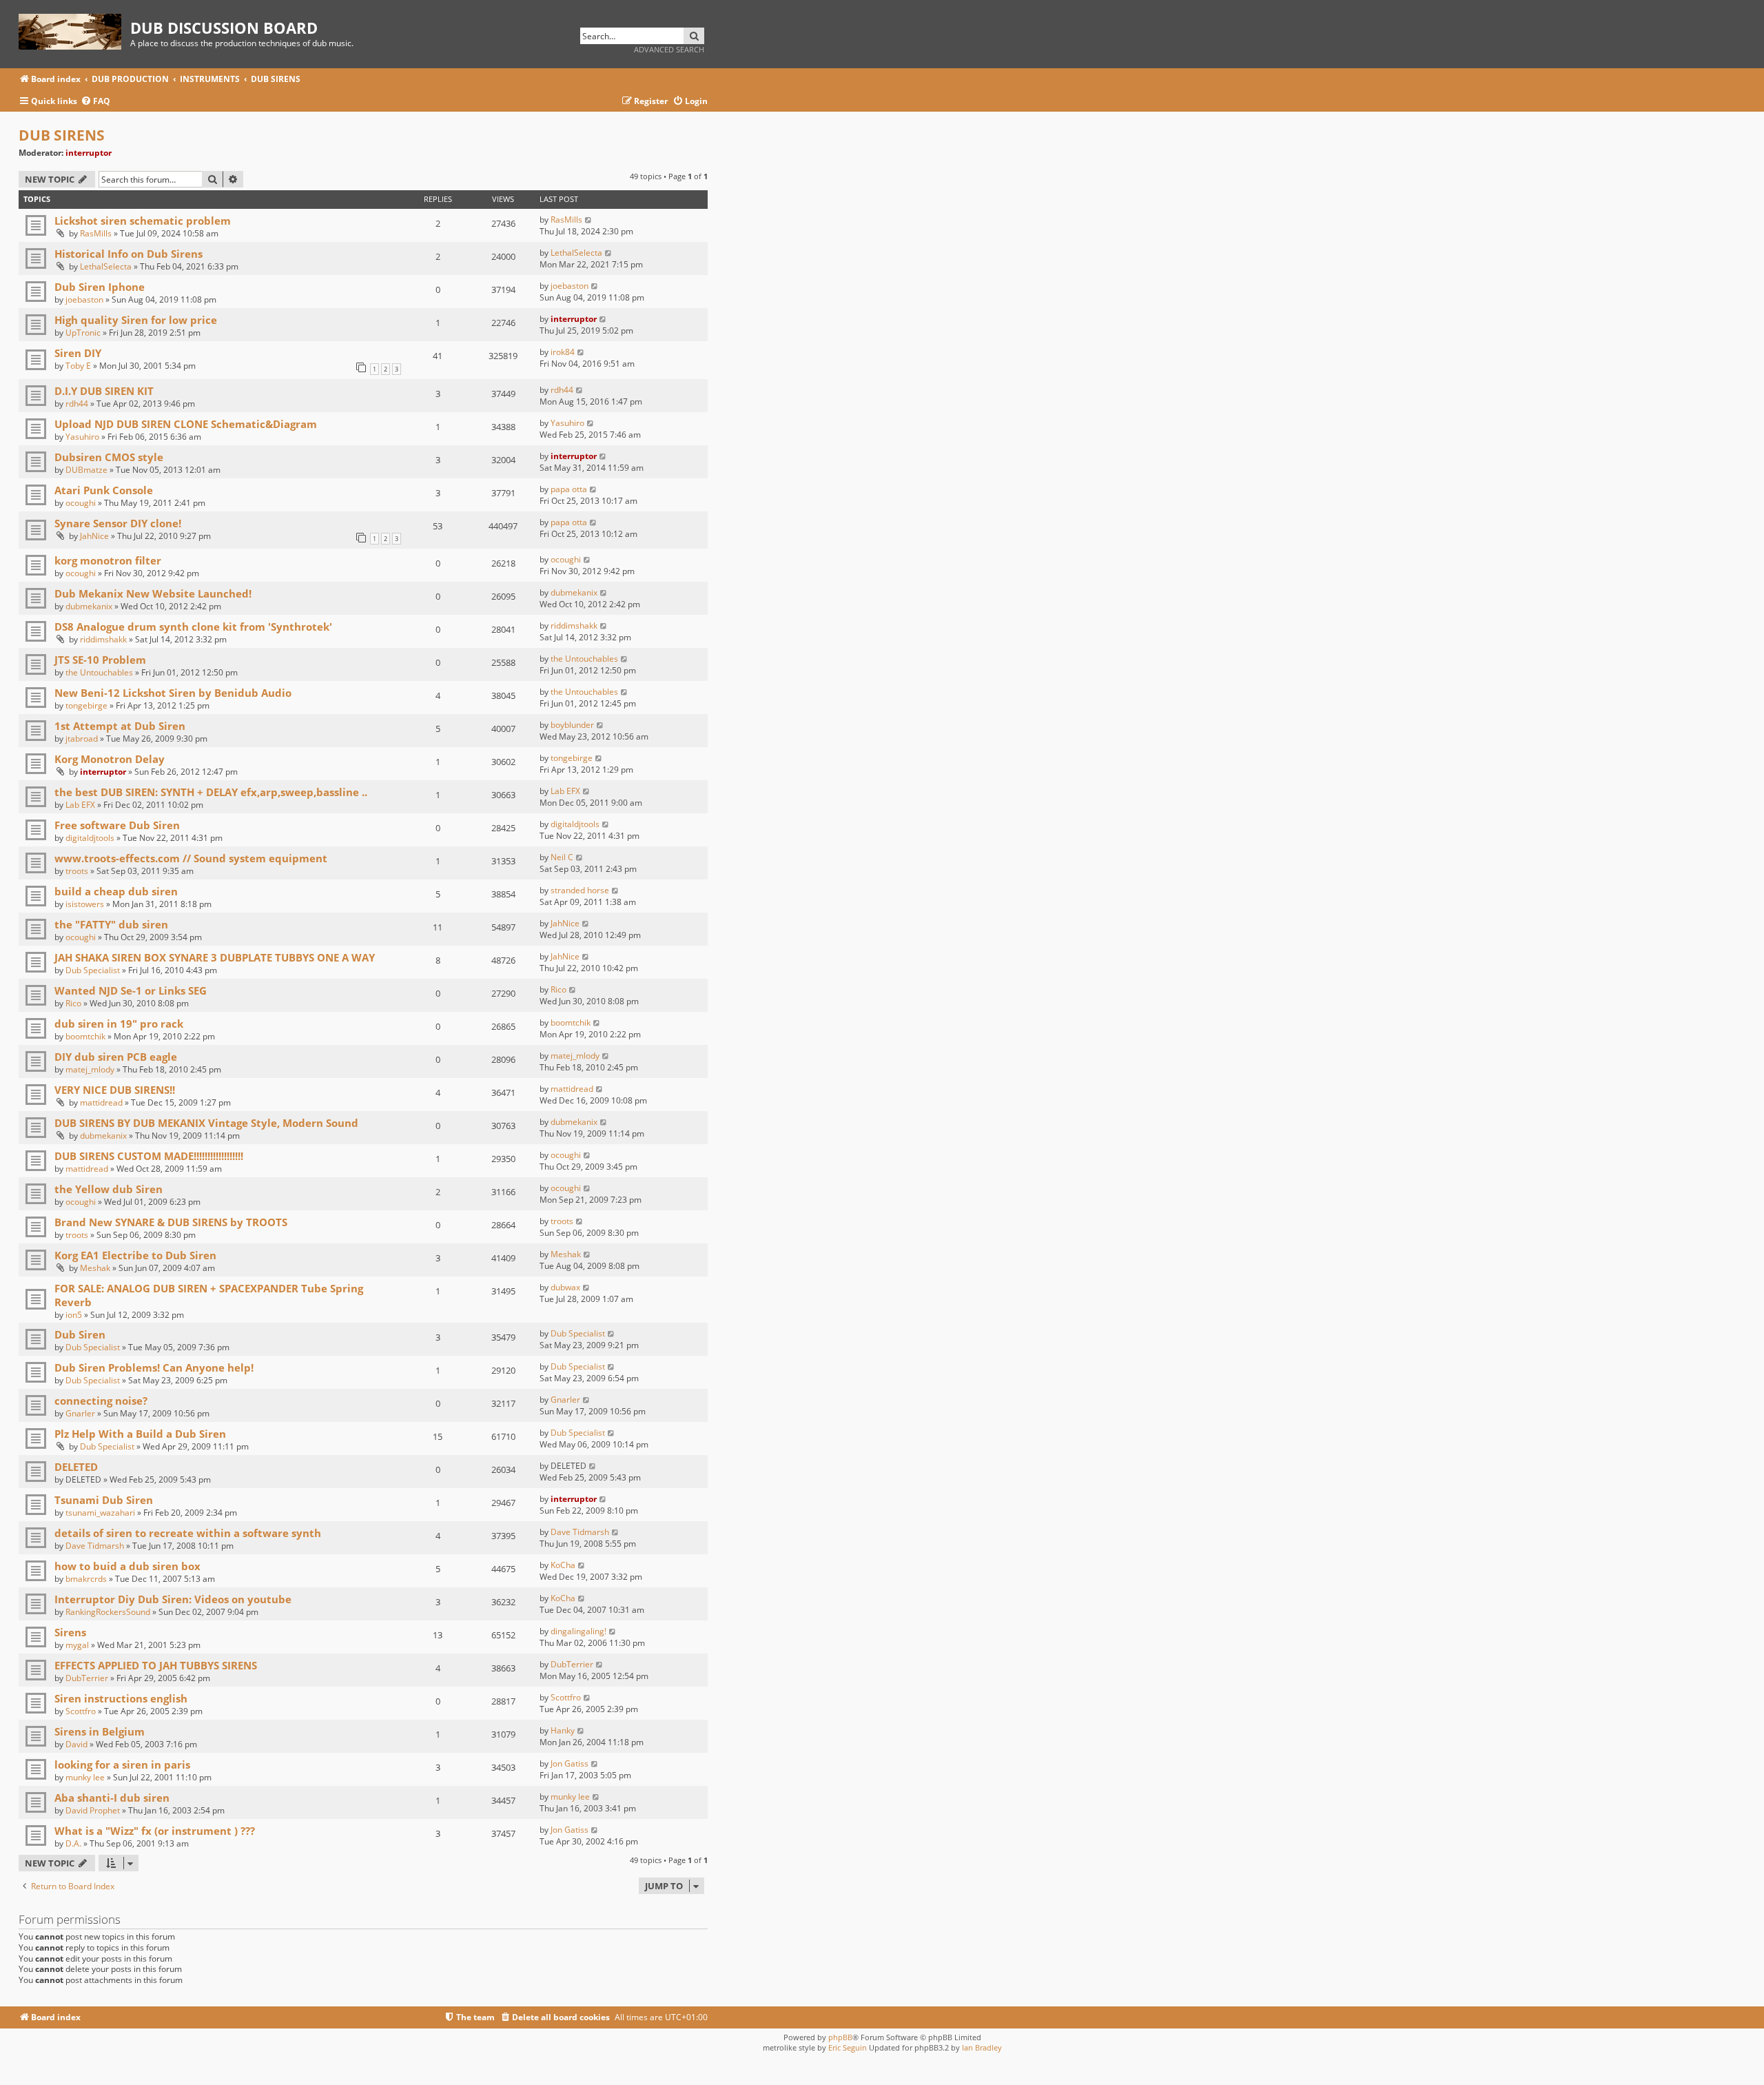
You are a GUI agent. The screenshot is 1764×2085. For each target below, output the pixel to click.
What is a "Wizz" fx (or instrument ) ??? (155, 1831)
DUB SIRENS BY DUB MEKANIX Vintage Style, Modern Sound (206, 1123)
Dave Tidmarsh (95, 1546)
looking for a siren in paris (122, 1764)
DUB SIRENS (62, 135)
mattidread (101, 1102)
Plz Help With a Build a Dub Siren (140, 1434)
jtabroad (82, 739)
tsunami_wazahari (100, 1513)
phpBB (840, 2037)
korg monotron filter (108, 560)
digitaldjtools (90, 838)
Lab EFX (80, 805)
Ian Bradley (982, 2047)
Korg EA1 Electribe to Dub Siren (135, 1255)
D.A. (73, 1843)
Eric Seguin (848, 2047)
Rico (73, 1003)
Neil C (562, 857)
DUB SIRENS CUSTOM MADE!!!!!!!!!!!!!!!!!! (149, 1156)
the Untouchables (99, 672)
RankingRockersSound (108, 1612)
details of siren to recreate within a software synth (188, 1533)
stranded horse (580, 890)
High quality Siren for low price (136, 320)
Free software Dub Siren (117, 825)
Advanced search (669, 49)
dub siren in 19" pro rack (119, 1024)
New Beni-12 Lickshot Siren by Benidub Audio (173, 693)
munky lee (85, 1777)
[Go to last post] (589, 220)
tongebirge (86, 705)
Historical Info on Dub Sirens (129, 254)
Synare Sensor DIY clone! (118, 523)
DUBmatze (86, 470)
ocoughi (81, 503)
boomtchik (85, 1036)
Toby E (78, 366)
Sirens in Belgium (100, 1731)
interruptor (89, 153)
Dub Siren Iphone (100, 287)
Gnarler (80, 1413)
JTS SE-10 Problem (100, 660)
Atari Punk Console (104, 490)
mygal (77, 1645)
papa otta (569, 489)
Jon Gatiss (570, 1763)
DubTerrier (87, 1678)
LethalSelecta (106, 266)
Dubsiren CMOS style (109, 457)
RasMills (96, 233)
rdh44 (77, 404)
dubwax (565, 1287)
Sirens (70, 1632)
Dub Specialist (93, 970)
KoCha (563, 1565)
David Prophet (93, 1810)
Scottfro (81, 1711)
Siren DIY (78, 353)
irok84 (563, 352)
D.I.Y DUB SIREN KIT (104, 391)
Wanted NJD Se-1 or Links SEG (131, 990)
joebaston (84, 299)
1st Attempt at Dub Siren (120, 726)
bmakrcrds (86, 1579)
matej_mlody (90, 1069)
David (76, 1744)
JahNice (94, 536)
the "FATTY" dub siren (111, 924)
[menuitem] (95, 102)
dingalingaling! (578, 1631)
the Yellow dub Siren (109, 1189)
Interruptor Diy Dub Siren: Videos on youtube (173, 1599)
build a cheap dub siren (116, 891)
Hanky (563, 1730)
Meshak (95, 1268)
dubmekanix (89, 606)
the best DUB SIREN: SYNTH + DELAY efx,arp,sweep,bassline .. (211, 792)
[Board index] (74, 29)
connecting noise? (101, 1401)
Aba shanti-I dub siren (112, 1798)
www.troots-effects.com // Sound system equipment (191, 858)
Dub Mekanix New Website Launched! (153, 593)
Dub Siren (80, 1334)
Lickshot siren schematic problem (143, 221)
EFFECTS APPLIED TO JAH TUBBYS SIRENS (156, 1665)
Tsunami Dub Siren (104, 1500)
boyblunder (572, 725)
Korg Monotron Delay (110, 759)
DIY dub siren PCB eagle (116, 1057)
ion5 (74, 1315)
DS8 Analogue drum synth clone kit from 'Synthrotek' (193, 627)
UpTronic (83, 333)
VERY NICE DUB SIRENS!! (115, 1090)
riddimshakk (103, 639)
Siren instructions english (121, 1698)
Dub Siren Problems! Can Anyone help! (154, 1367)
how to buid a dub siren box (127, 1566)
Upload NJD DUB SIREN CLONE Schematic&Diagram (186, 424)
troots (77, 871)
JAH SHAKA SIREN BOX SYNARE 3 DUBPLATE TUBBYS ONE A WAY (215, 957)
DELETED (76, 1467)
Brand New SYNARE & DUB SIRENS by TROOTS (171, 1222)
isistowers (85, 904)
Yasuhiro (82, 437)
